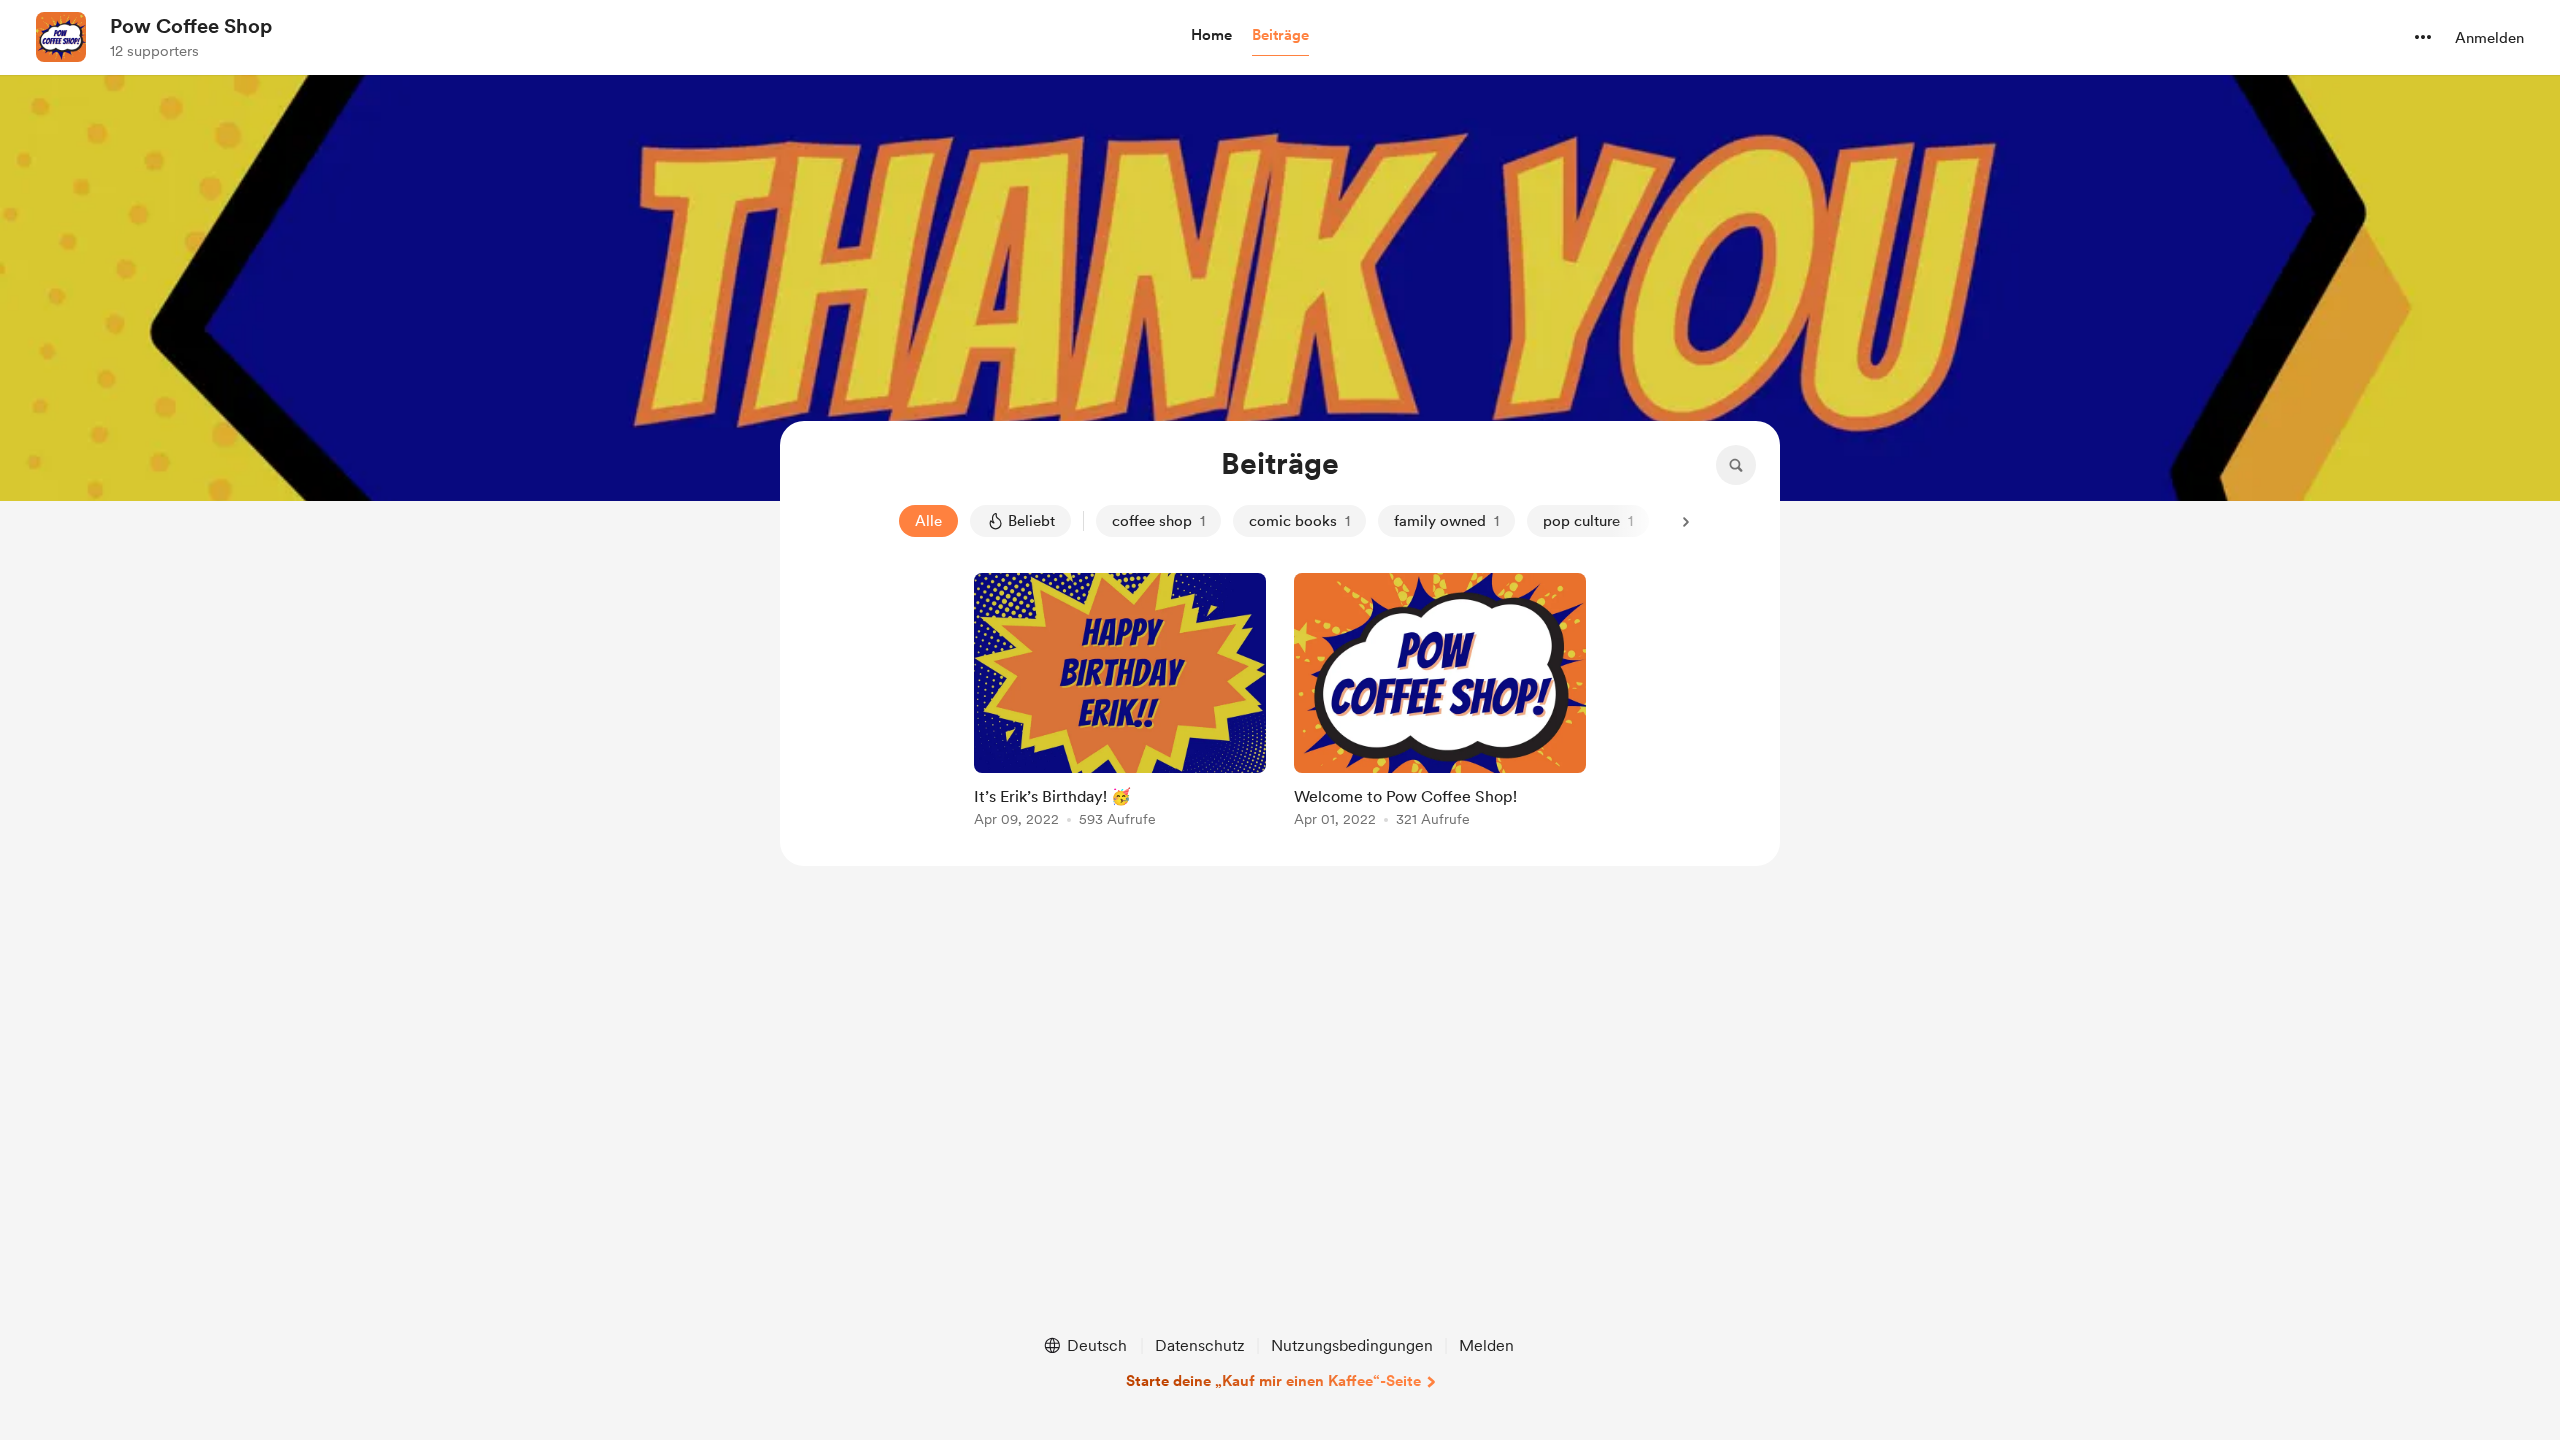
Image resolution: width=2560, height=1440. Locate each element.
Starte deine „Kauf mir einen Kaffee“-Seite (1273, 1381)
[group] (1120, 703)
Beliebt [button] (1031, 521)
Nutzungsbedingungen (1352, 1345)
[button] (1211, 36)
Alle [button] (928, 521)
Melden (1486, 1345)
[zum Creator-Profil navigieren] (61, 37)
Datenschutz (1200, 1345)
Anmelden (2489, 38)
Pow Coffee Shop (191, 26)
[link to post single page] (1120, 703)
